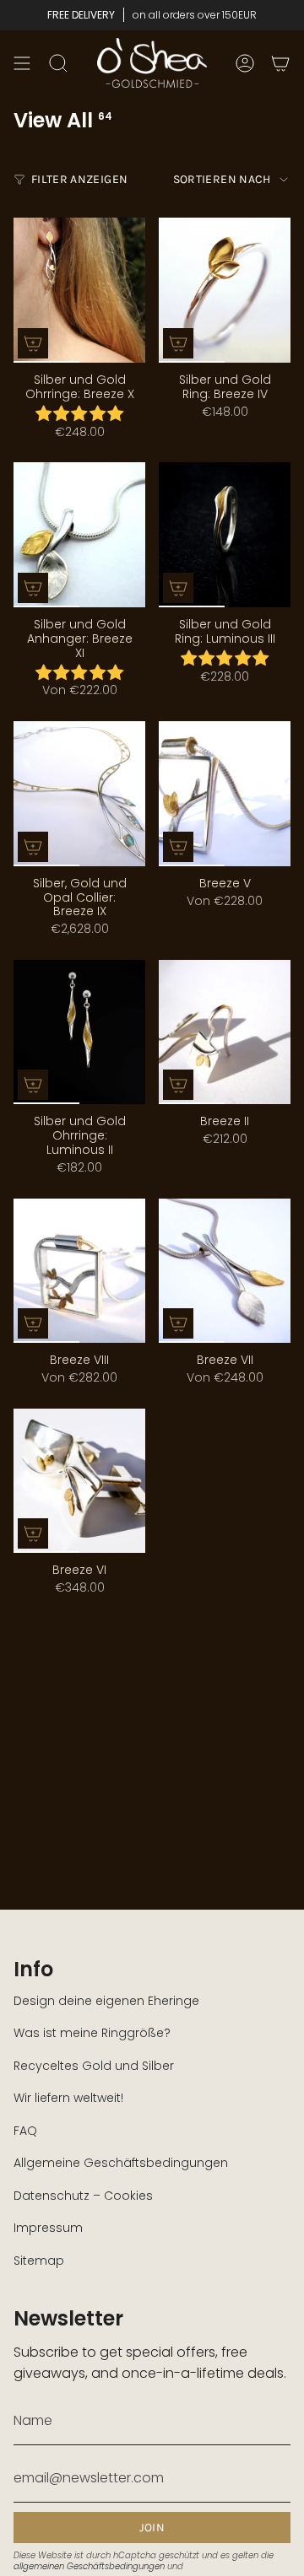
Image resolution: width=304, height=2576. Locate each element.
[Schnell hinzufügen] (33, 343)
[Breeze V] (225, 794)
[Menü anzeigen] (22, 63)
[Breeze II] (225, 1032)
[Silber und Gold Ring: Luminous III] (225, 535)
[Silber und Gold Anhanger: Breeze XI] (79, 535)
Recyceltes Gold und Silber (94, 2066)
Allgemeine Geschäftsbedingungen (121, 2163)
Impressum (48, 2228)
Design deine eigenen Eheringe (106, 2001)
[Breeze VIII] (79, 1271)
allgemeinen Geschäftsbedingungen (89, 2566)
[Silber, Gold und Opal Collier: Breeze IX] (79, 794)
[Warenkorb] (280, 63)
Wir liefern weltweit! (68, 2098)
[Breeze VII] (225, 1271)
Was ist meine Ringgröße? (92, 2033)
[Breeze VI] (79, 1481)
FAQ (25, 2131)
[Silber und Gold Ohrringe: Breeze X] (79, 290)
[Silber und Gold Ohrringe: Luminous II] (79, 1032)
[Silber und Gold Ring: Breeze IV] (225, 290)
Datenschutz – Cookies (83, 2196)
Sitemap (39, 2261)
